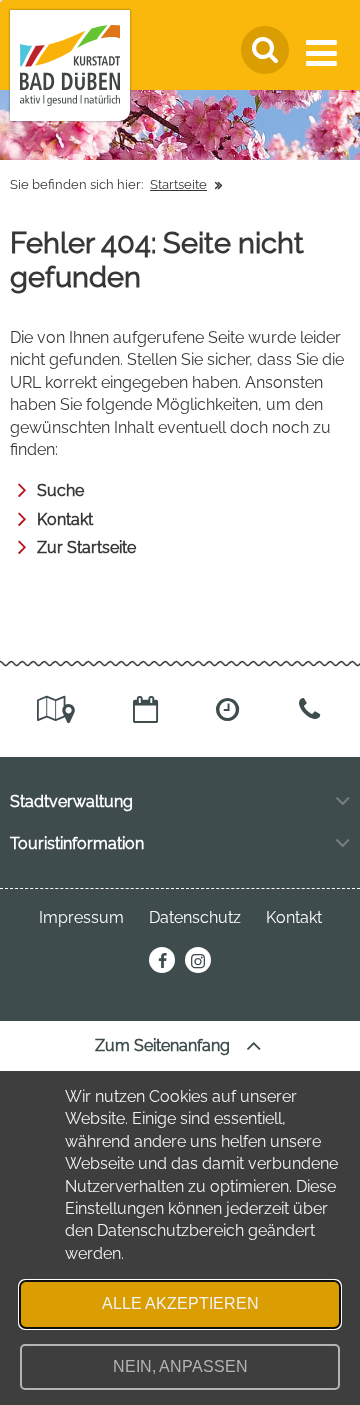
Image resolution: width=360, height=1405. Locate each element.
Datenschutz (195, 917)
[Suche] (265, 50)
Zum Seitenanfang (164, 1045)
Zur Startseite (86, 547)
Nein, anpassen (180, 1366)
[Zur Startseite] (70, 65)
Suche (60, 490)
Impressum (81, 917)
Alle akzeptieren (180, 1303)
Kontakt (65, 519)
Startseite (178, 184)
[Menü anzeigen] (325, 53)
